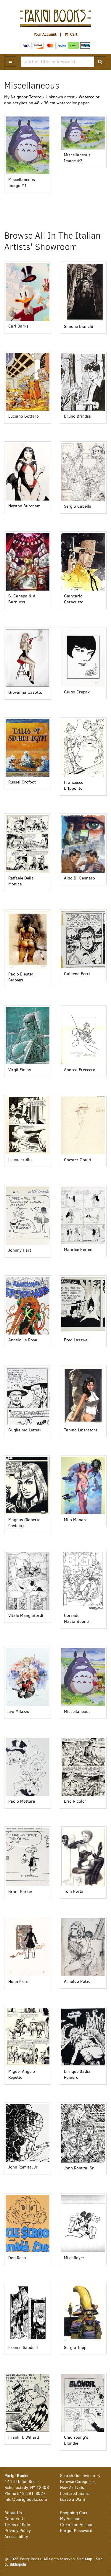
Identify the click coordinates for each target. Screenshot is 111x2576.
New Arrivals (72, 2488)
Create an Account (78, 2525)
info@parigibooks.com (26, 2499)
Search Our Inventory (80, 2476)
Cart (73, 34)
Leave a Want (73, 2499)
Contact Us (15, 2519)
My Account (71, 2519)
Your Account (45, 34)
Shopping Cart (74, 2513)
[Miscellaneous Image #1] (28, 145)
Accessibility (16, 2537)
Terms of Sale (17, 2525)
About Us (13, 2513)
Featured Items (74, 2494)
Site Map (85, 2559)
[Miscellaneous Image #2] (83, 133)
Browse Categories (78, 2482)
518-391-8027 (31, 2494)
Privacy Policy (18, 2531)
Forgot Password (76, 2531)
